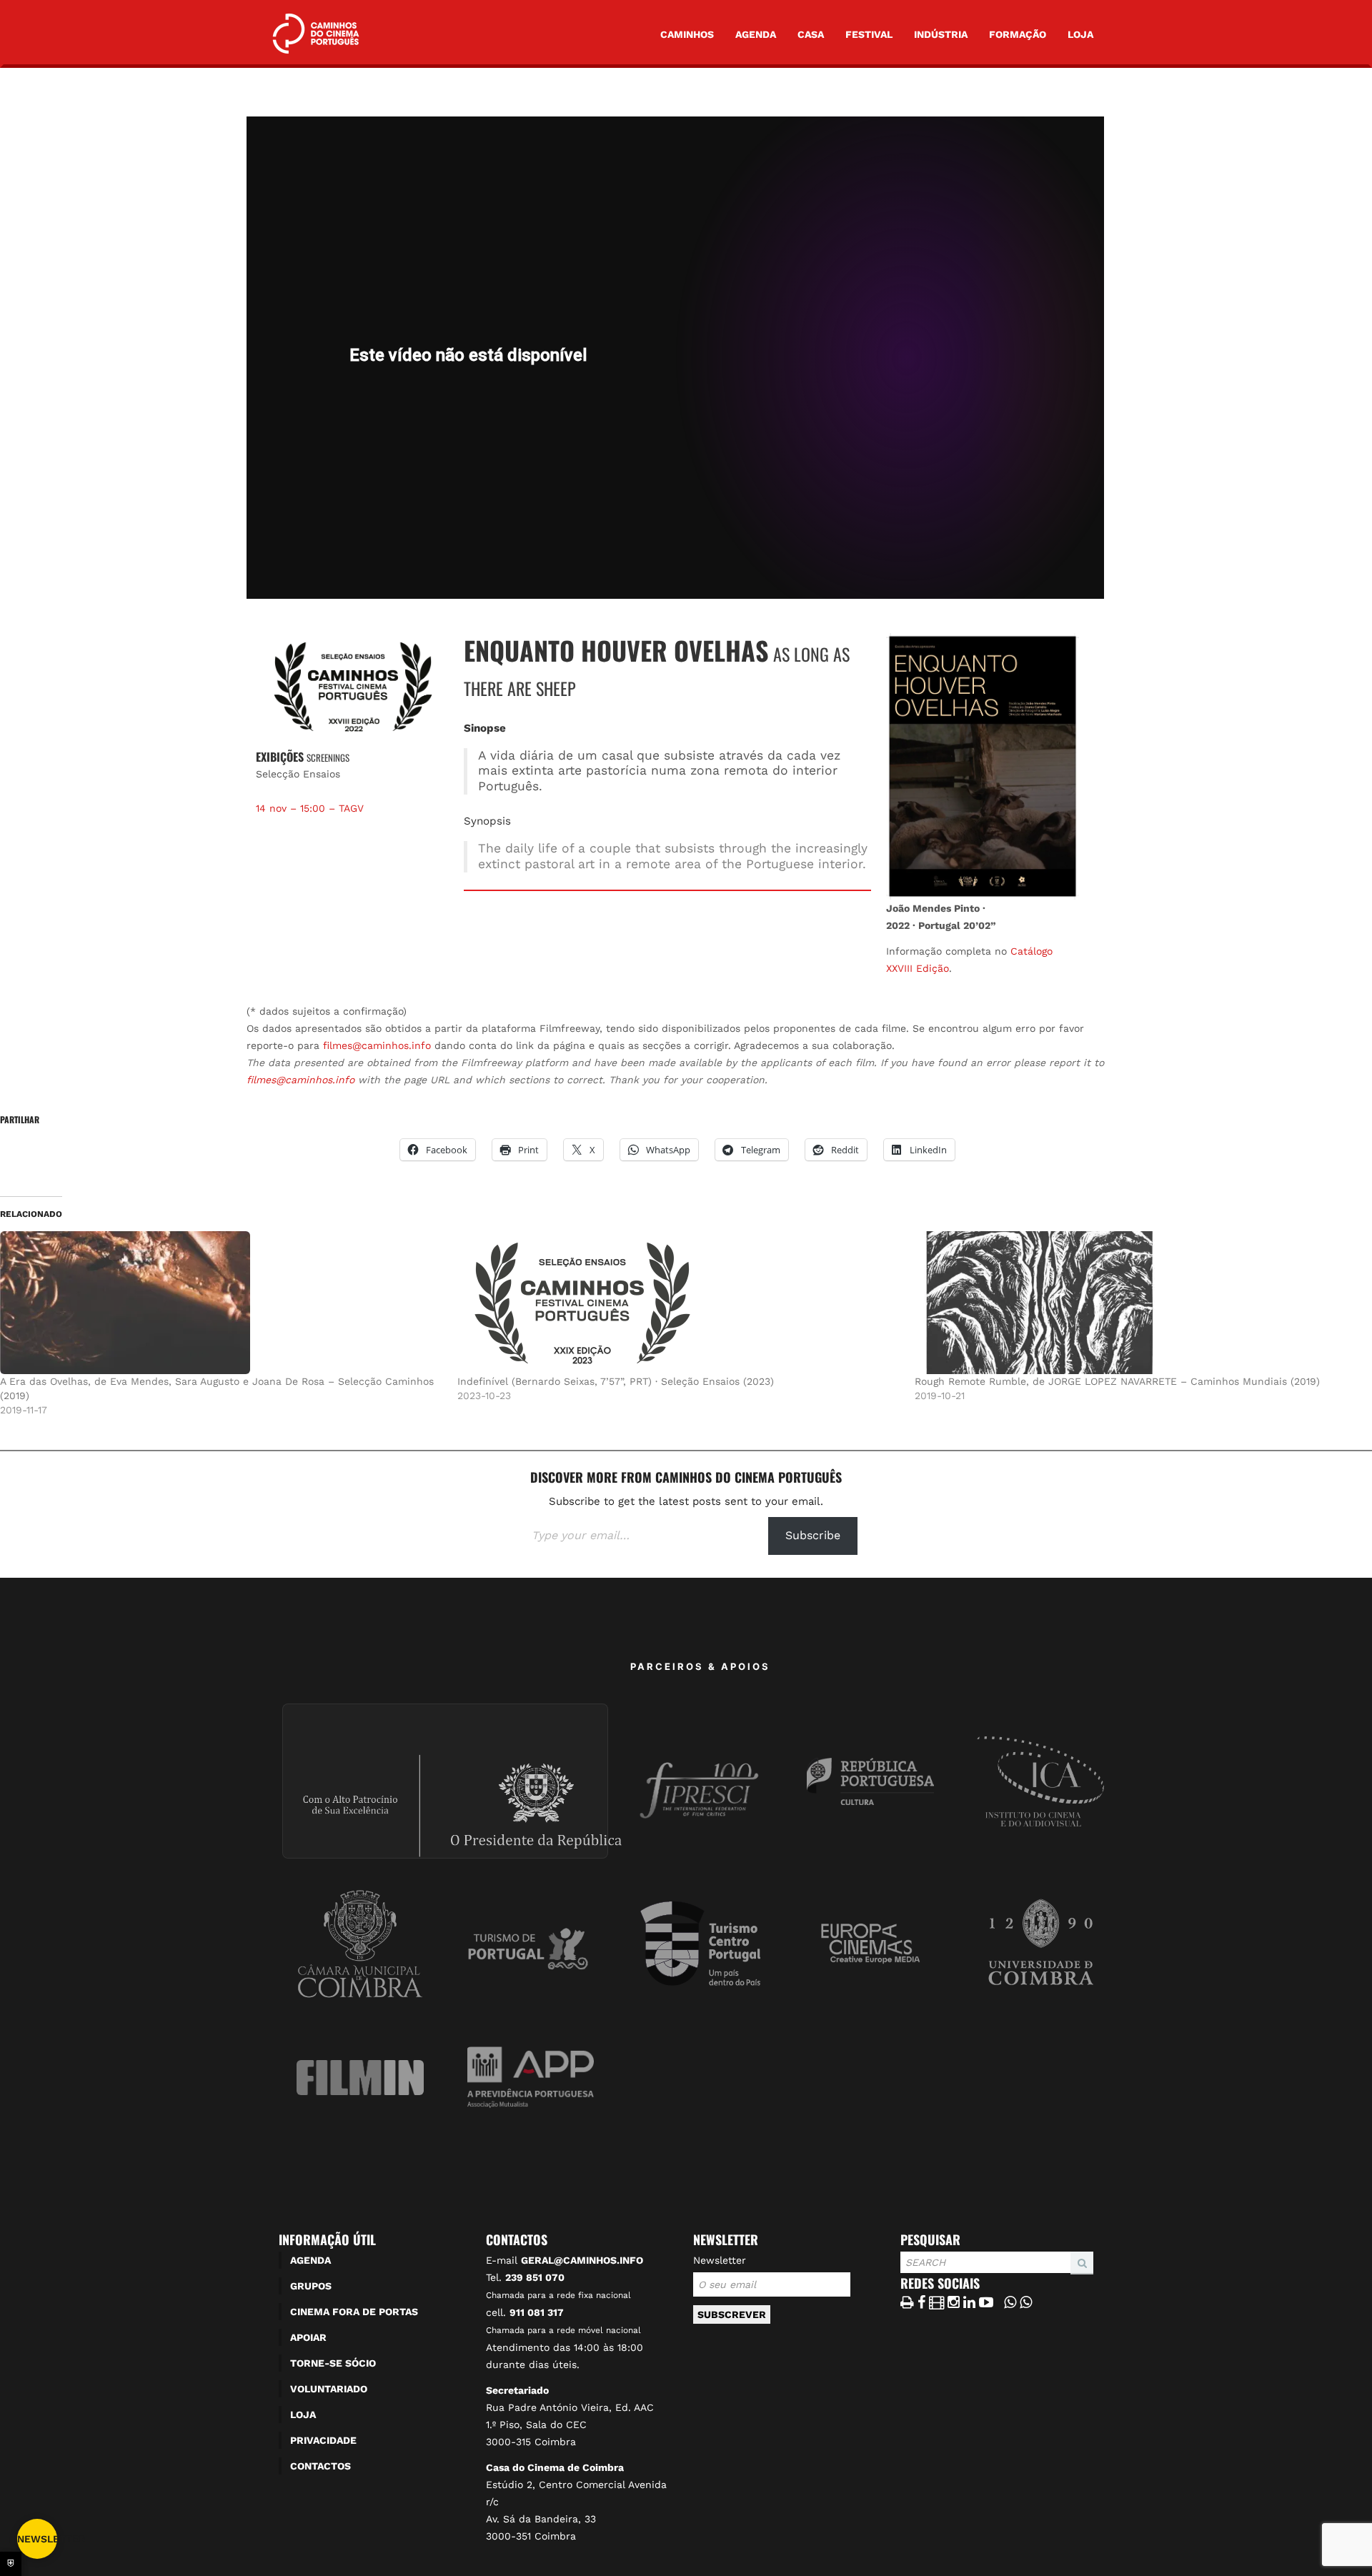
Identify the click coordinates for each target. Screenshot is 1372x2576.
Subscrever (732, 2314)
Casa (811, 34)
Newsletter (720, 2260)
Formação (1018, 34)
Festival (869, 34)
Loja (1080, 34)
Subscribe (813, 1535)
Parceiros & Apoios (700, 1666)
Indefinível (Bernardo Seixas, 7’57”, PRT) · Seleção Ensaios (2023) (616, 1381)
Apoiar (308, 2337)
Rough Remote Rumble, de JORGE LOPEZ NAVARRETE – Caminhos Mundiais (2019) (1117, 1381)
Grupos (311, 2286)
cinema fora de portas (354, 2312)
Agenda (756, 34)
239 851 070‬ (535, 2277)
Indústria (941, 34)
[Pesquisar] (905, 2274)
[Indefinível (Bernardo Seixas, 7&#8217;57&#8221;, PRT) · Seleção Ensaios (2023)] (679, 1303)
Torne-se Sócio (333, 2363)
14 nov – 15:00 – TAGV (310, 808)
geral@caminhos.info (582, 2260)
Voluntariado (329, 2389)
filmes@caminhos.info (377, 1045)
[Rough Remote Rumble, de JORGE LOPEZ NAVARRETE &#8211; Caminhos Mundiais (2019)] (1136, 1303)
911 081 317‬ (537, 2312)
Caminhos (687, 34)
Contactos (320, 2466)
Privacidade (323, 2440)
